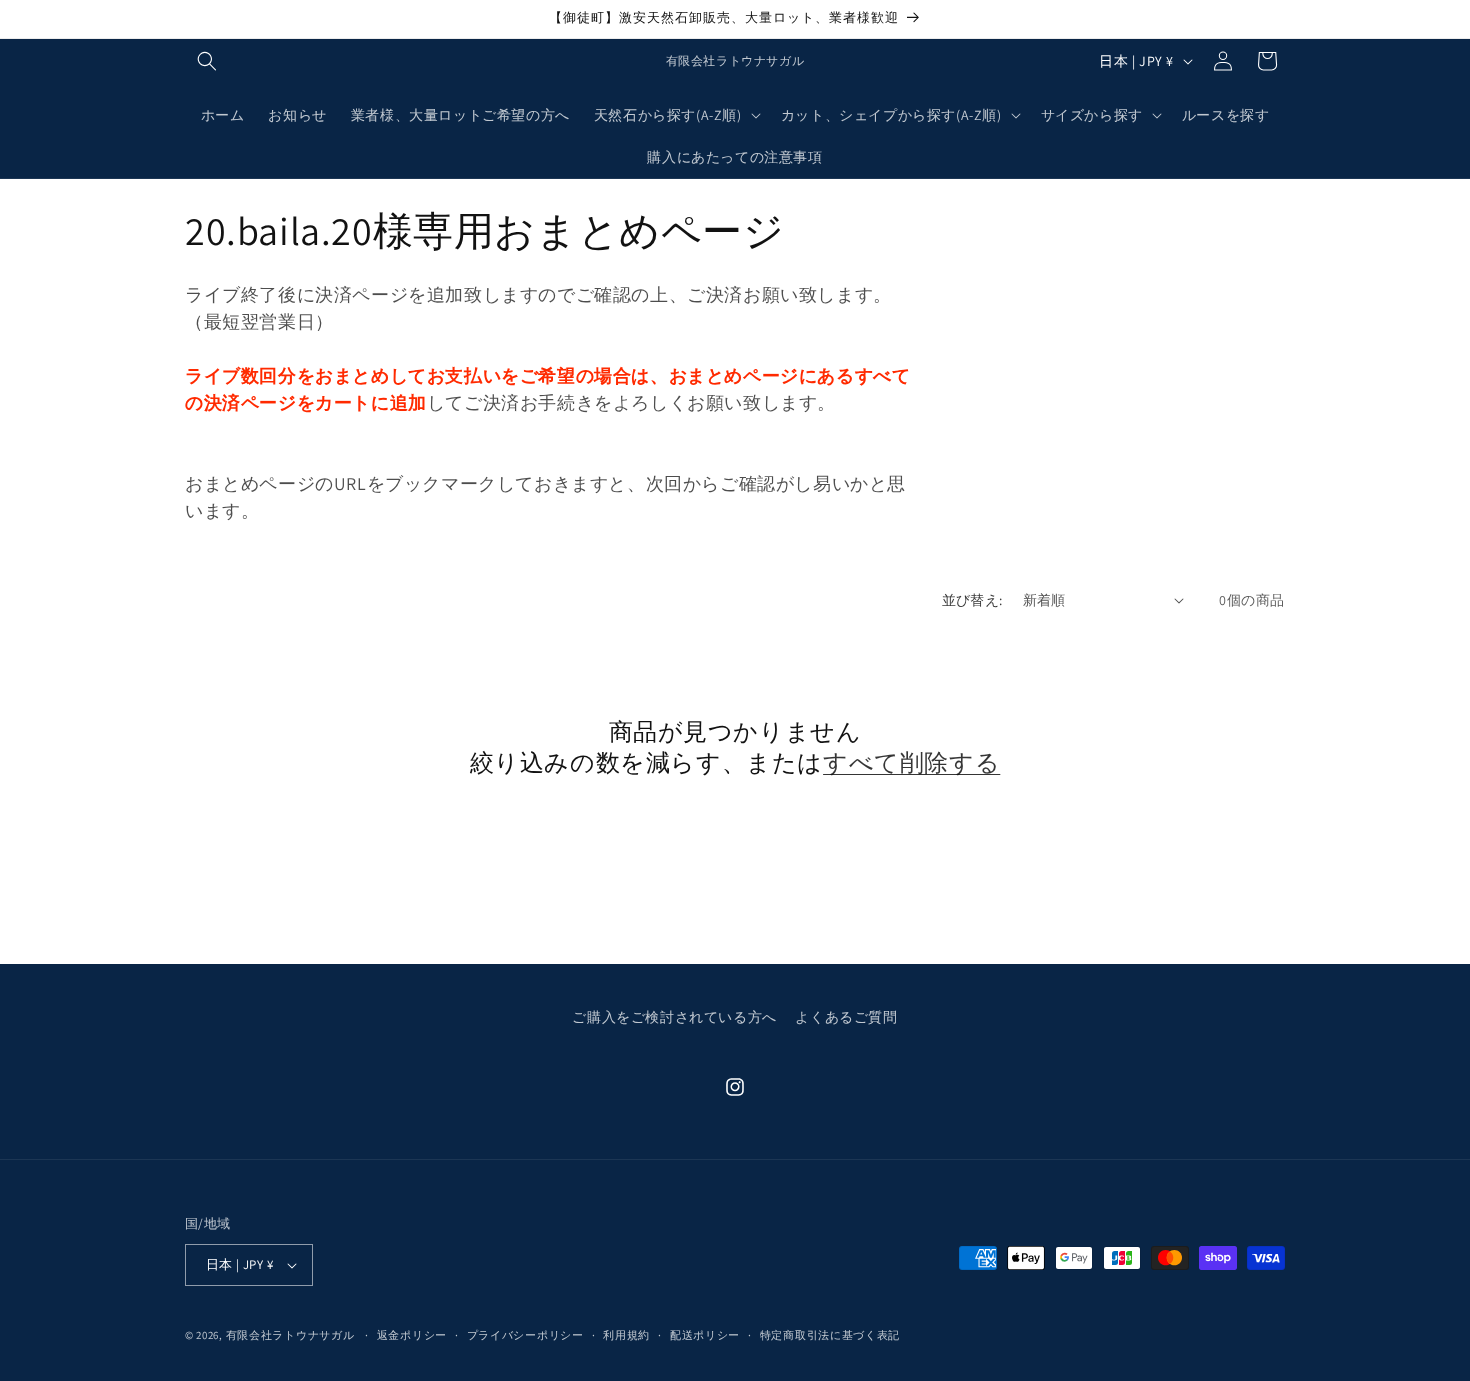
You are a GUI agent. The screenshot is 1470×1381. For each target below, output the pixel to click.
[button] (207, 61)
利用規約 (626, 1335)
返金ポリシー (412, 1335)
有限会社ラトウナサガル (290, 1335)
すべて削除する (911, 762)
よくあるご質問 (846, 1017)
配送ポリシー (705, 1335)
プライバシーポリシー (525, 1335)
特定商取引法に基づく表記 (830, 1335)
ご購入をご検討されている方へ (674, 1017)
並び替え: (972, 600)
